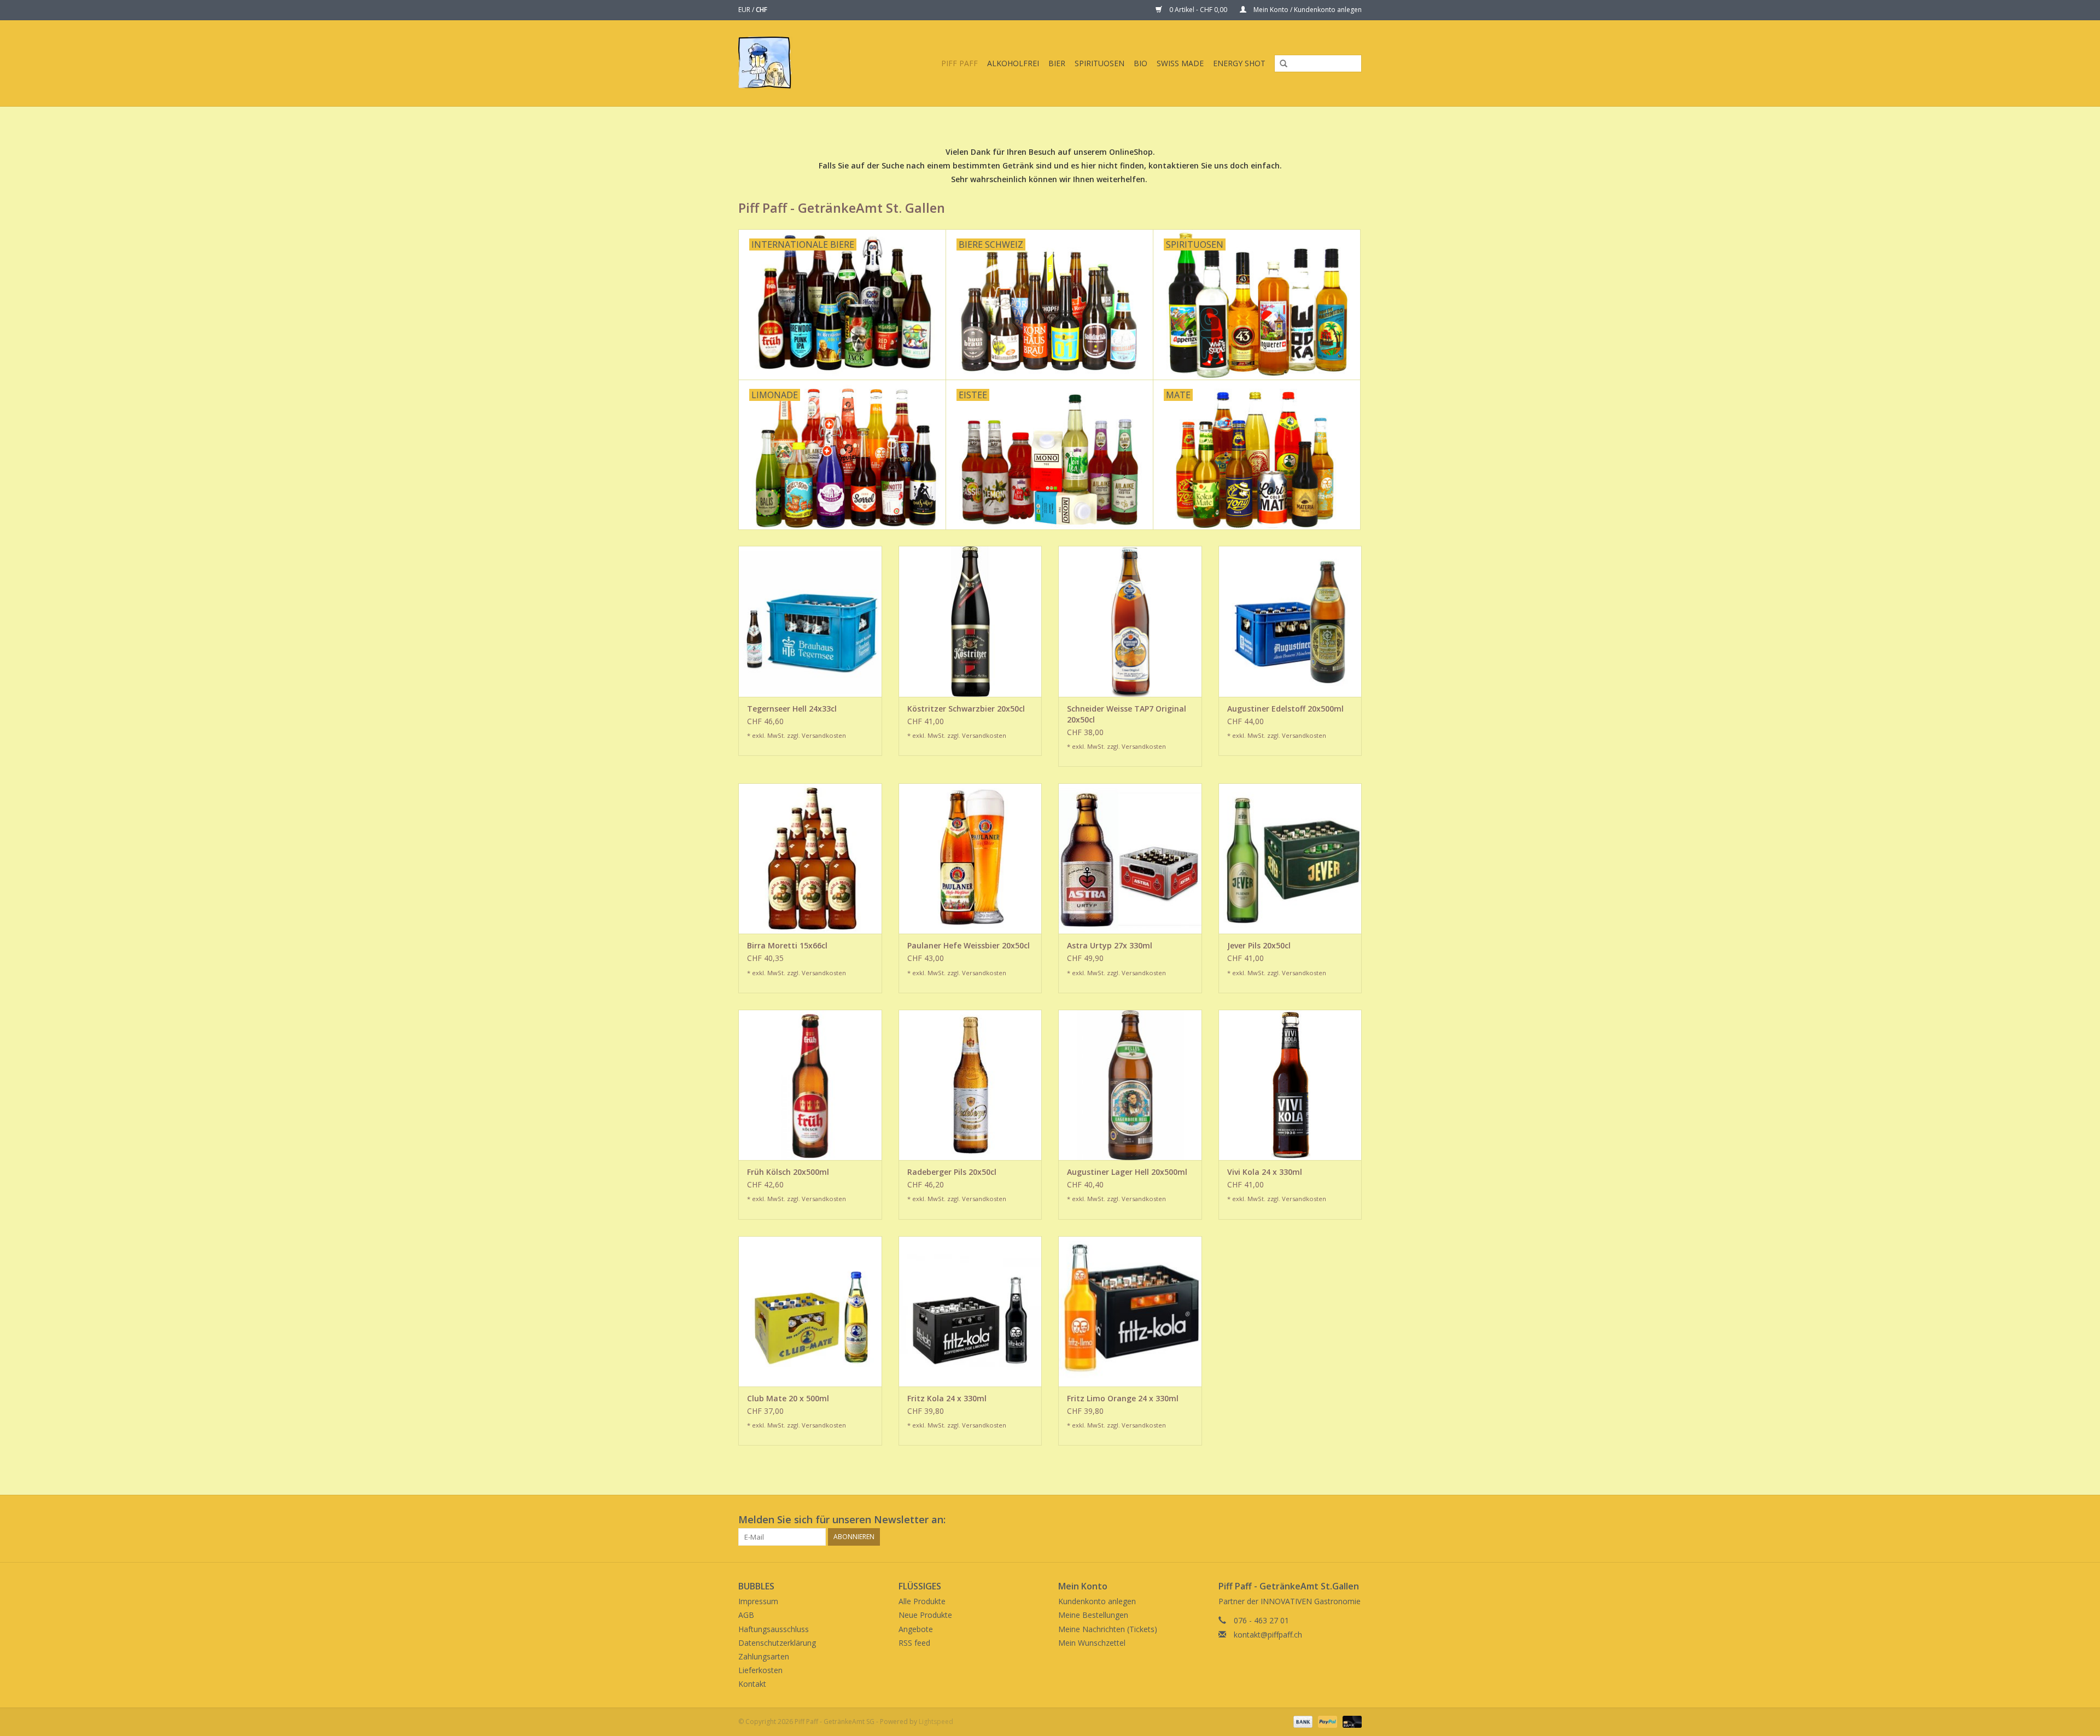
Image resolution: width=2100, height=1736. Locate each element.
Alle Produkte (922, 1601)
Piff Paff (959, 63)
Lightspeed (936, 1722)
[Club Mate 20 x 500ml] (810, 1311)
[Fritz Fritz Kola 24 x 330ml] (970, 1311)
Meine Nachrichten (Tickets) (1108, 1629)
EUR (745, 10)
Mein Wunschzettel (1092, 1643)
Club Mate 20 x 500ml (788, 1398)
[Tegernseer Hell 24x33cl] (810, 621)
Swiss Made (1180, 63)
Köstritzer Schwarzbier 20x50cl (966, 709)
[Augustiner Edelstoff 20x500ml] (1290, 621)
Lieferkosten (760, 1670)
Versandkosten (824, 735)
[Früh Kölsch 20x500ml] (810, 1085)
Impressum (758, 1601)
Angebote (916, 1629)
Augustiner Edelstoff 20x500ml (1285, 709)
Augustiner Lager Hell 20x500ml (1127, 1172)
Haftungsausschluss (774, 1629)
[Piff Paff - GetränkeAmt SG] (774, 63)
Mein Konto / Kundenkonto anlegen (1307, 10)
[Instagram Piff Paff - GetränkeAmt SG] (1353, 1520)
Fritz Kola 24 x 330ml (947, 1398)
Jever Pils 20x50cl (1259, 945)
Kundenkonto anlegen (1097, 1601)
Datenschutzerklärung (777, 1643)
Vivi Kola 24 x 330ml (1265, 1172)
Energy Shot (1239, 63)
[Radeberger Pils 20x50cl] (970, 1085)
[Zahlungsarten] (1302, 1721)
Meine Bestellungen (1093, 1615)
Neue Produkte (925, 1615)
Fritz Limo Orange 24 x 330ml (1123, 1398)
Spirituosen (1099, 63)
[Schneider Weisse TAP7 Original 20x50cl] (1130, 621)
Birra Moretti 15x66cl (787, 945)
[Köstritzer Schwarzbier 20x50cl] (970, 621)
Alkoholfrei (1013, 63)
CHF (762, 10)
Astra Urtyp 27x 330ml (1110, 945)
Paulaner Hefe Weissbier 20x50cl (969, 945)
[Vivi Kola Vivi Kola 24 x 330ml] (1290, 1085)
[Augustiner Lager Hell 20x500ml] (1130, 1085)
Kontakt (752, 1684)
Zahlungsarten (764, 1656)
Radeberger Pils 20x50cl (952, 1172)
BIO (1141, 63)
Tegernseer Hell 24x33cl (792, 709)
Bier (1057, 63)
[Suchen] (1280, 64)
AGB (746, 1615)
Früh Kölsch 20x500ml (788, 1172)
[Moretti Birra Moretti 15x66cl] (810, 858)
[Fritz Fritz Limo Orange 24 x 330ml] (1130, 1311)
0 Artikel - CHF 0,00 (1198, 10)
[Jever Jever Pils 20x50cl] (1290, 858)
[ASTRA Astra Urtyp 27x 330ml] (1130, 858)
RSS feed (914, 1643)
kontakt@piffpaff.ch (1268, 1635)
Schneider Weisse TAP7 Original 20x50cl (1127, 714)
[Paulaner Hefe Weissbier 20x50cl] (970, 858)
